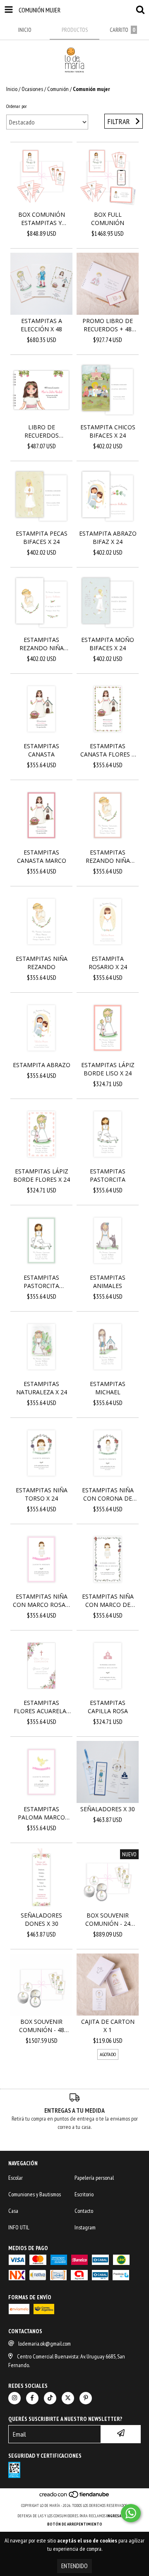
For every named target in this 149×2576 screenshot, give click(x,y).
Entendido (74, 2566)
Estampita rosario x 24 (108, 963)
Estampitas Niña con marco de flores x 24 (108, 1601)
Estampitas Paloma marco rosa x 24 (41, 1813)
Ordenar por (17, 106)
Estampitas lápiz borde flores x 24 (42, 1175)
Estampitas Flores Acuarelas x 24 (42, 1707)
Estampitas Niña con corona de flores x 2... (108, 1494)
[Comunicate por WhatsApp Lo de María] (131, 2513)
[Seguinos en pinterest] (86, 2398)
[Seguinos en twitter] (68, 2398)
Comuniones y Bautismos (35, 2194)
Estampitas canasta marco (42, 856)
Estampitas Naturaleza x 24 (42, 1388)
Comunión (58, 89)
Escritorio (84, 2194)
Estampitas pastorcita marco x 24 (41, 1282)
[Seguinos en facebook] (32, 2398)
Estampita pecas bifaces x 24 (42, 537)
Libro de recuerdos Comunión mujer (41, 431)
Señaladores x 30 (108, 1809)
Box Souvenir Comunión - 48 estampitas (42, 2026)
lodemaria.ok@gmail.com (44, 2344)
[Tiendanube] (75, 2497)
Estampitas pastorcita (108, 1175)
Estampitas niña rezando (42, 963)
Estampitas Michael (108, 1388)
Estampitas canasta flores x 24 (108, 750)
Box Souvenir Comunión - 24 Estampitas (108, 1920)
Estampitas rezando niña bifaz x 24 (42, 644)
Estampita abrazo (42, 1065)
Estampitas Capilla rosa (108, 1707)
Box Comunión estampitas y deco (42, 219)
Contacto (84, 2211)
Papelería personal (94, 2178)
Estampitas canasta (41, 750)
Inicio (12, 89)
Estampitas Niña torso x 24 (42, 1494)
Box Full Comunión (108, 219)
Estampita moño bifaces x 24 (108, 644)
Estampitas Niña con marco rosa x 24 (42, 1601)
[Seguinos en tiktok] (50, 2398)
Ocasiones (32, 89)
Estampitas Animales (108, 1282)
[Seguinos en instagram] (14, 2398)
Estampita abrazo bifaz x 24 (108, 537)
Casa (13, 2211)
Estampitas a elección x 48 (41, 325)
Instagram (85, 2227)
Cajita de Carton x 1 (108, 2026)
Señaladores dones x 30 (41, 1919)
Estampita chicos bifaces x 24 (108, 431)
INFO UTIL (19, 2227)
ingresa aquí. (119, 2516)
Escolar (16, 2178)
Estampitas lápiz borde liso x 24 (108, 1069)
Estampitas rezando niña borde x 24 (108, 857)
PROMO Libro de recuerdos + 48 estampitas (108, 325)
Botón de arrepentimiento (75, 2524)
